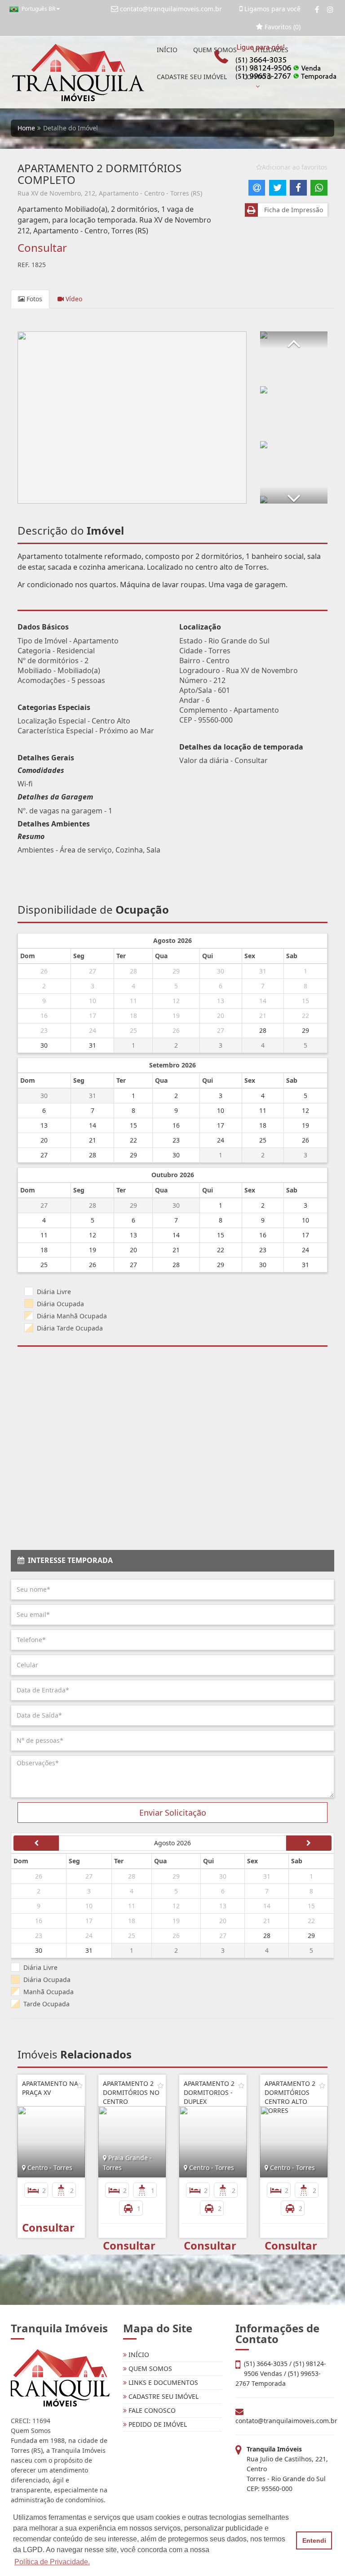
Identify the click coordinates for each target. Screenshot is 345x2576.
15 (305, 1001)
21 (263, 1016)
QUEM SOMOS (149, 2368)
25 (133, 1030)
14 (263, 1001)
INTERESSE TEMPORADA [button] (69, 1560)
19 (176, 1016)
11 (133, 1001)
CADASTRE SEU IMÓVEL (192, 77)
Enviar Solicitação (173, 1813)
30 (221, 971)
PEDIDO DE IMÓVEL (157, 2424)
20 (221, 1016)
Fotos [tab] (33, 299)
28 (133, 971)
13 (221, 1001)
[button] (294, 340)
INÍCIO (167, 50)
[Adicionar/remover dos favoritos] (80, 2085)
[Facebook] (317, 9)
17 (93, 1016)
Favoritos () (282, 27)
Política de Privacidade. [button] (52, 2562)
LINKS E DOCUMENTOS (162, 2382)
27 (93, 971)
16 (44, 1016)
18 (133, 1016)
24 (93, 1030)
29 (176, 971)
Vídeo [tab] (73, 299)
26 (44, 971)
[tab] (172, 1561)
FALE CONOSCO (151, 2410)
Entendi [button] (314, 2540)
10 (93, 1001)
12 (176, 1001)
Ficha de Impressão (292, 210)
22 (305, 1016)
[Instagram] (330, 9)
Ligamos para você (272, 9)
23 (44, 1030)
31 (263, 971)
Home (26, 128)
